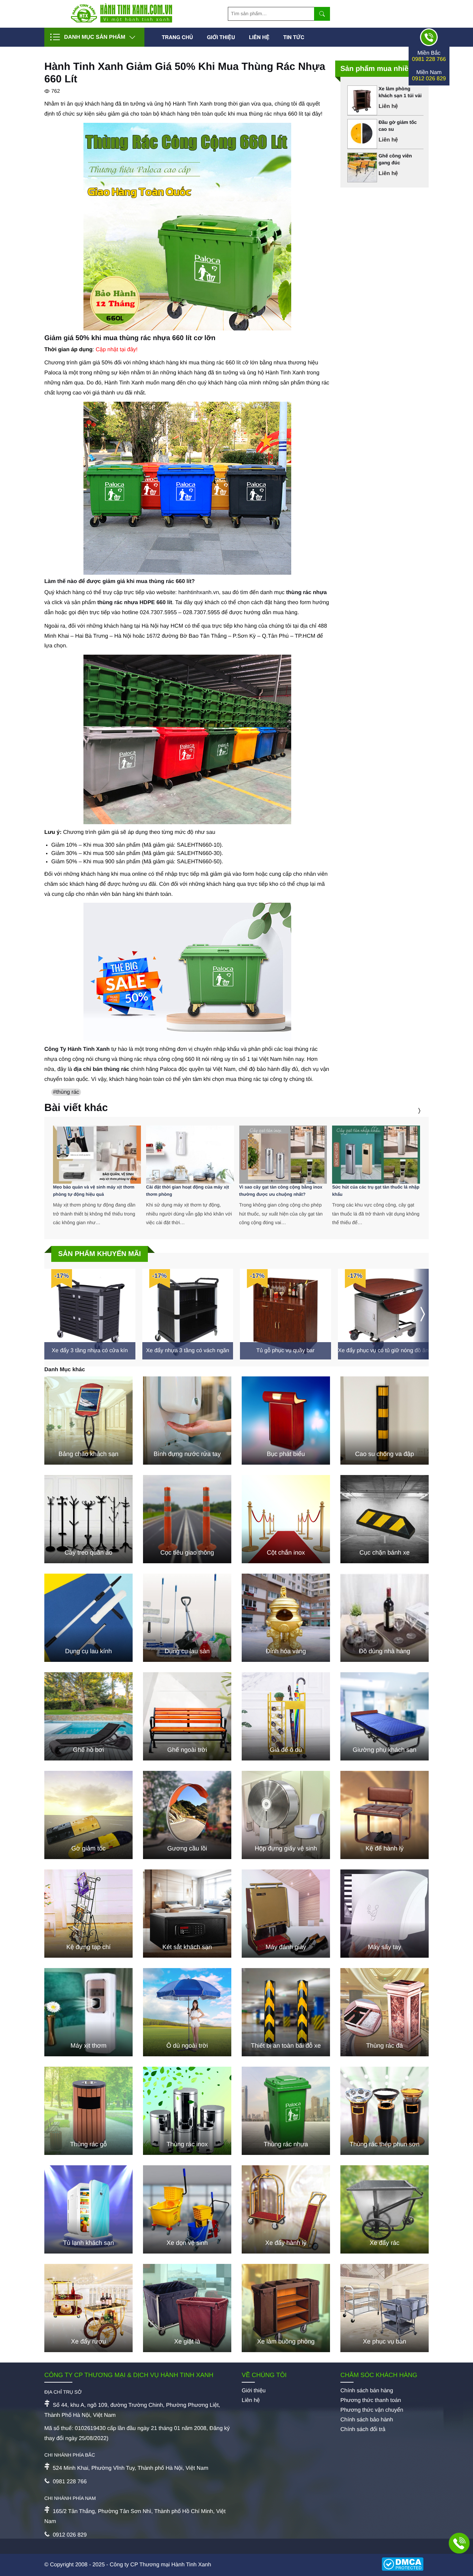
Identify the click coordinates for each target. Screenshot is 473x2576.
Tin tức (294, 37)
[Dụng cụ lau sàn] (187, 1618)
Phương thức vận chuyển (372, 2410)
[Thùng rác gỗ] (88, 2111)
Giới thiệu (221, 37)
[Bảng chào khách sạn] (88, 1421)
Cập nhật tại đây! (117, 350)
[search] (322, 14)
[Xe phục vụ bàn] (385, 2308)
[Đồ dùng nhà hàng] (385, 1618)
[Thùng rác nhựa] (286, 2111)
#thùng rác (66, 1092)
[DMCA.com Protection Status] (405, 2565)
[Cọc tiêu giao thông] (187, 1519)
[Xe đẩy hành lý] (286, 2209)
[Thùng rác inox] (187, 2111)
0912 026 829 (429, 79)
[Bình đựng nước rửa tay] (187, 1421)
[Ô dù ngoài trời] (187, 2012)
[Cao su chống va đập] (385, 1421)
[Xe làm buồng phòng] (286, 2308)
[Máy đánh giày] (286, 1914)
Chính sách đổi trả (363, 2429)
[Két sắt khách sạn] (187, 1914)
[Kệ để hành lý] (385, 1815)
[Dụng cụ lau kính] (88, 1618)
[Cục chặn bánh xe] (385, 1519)
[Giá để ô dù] (286, 1716)
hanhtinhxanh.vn (199, 593)
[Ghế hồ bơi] (88, 1716)
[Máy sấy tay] (385, 1914)
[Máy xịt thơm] (88, 2012)
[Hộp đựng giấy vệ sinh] (286, 1815)
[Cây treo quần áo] (88, 1519)
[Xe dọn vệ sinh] (187, 2209)
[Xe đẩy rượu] (88, 2308)
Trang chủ (177, 37)
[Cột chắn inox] (286, 1519)
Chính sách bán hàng (367, 2391)
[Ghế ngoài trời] (187, 1716)
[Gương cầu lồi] (187, 1815)
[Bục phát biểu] (286, 1421)
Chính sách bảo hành (367, 2420)
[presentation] (410, 1111)
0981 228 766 (429, 59)
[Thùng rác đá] (385, 2012)
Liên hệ (259, 37)
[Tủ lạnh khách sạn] (88, 2209)
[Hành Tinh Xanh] (122, 21)
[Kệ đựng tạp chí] (88, 1914)
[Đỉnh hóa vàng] (286, 1618)
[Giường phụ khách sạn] (385, 1716)
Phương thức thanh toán (371, 2400)
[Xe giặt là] (187, 2308)
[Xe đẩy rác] (385, 2209)
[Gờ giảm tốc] (88, 1815)
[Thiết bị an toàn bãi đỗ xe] (286, 2012)
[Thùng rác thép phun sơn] (385, 2111)
